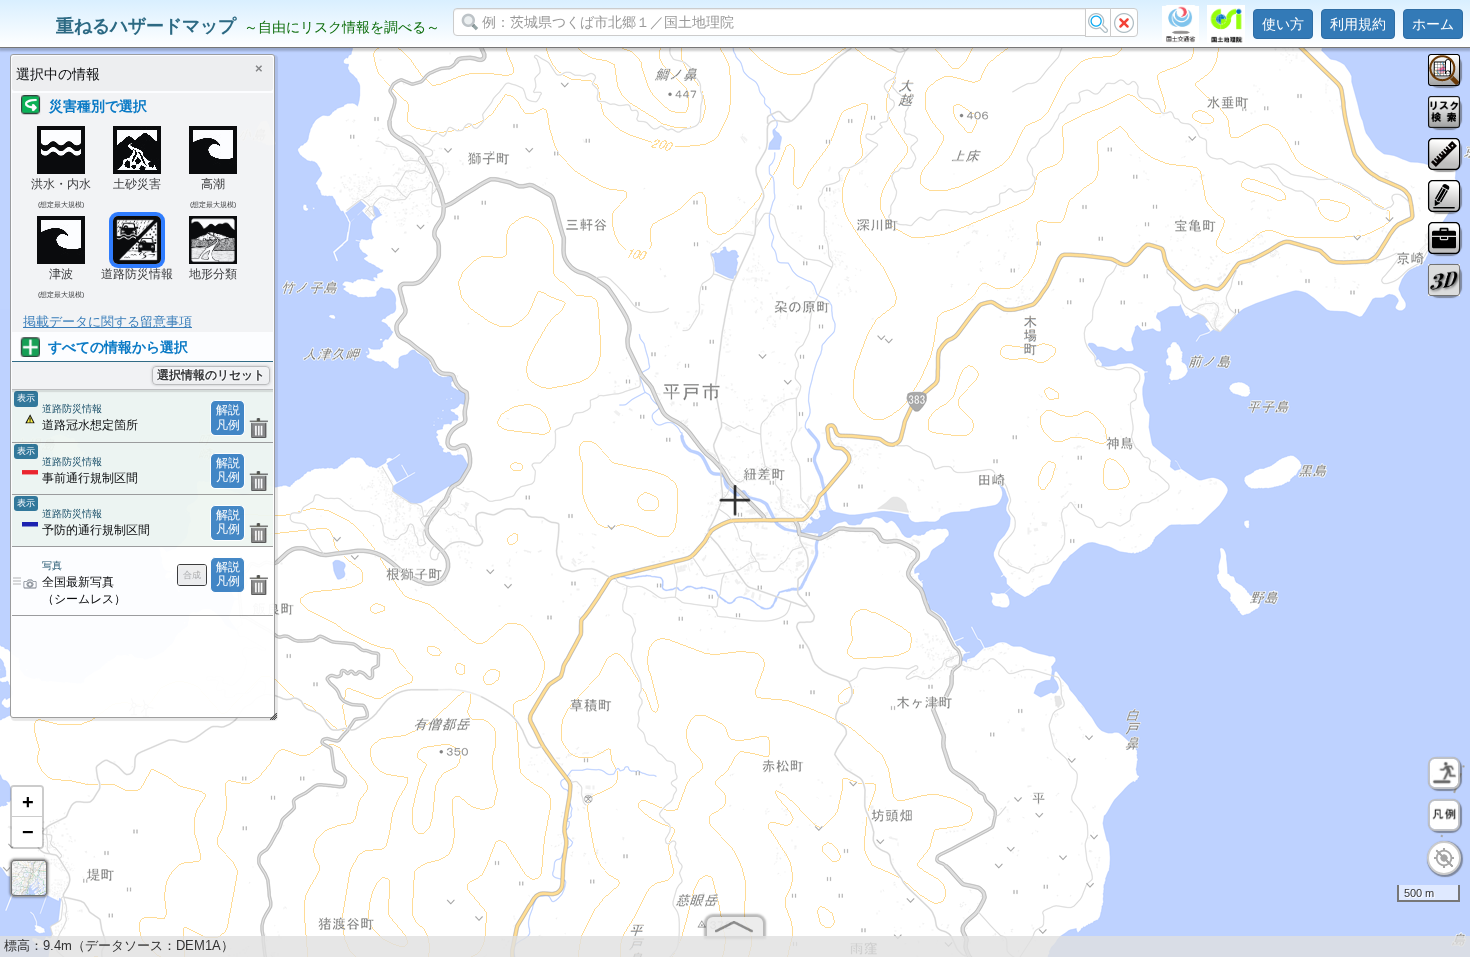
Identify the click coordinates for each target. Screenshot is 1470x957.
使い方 (1283, 24)
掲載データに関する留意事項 (107, 321)
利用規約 (1358, 24)
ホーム (1433, 24)
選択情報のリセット (211, 375)
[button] (27, 802)
